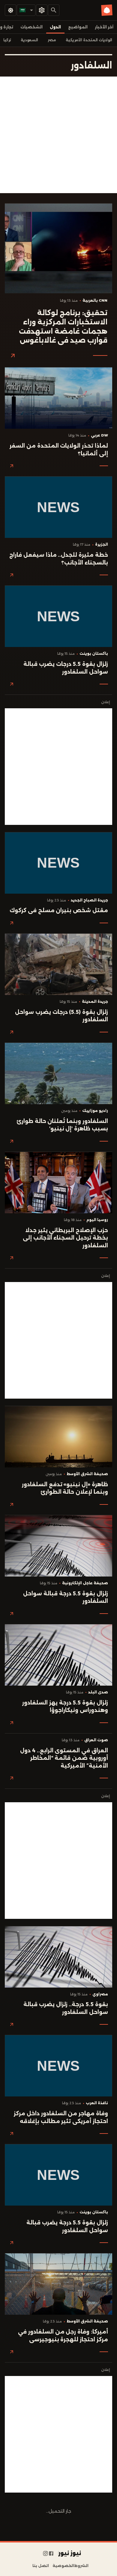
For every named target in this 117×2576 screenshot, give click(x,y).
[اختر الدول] (42, 10)
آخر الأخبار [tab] (104, 27)
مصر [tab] (52, 40)
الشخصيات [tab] (31, 27)
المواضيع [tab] (78, 27)
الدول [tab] (55, 27)
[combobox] (26, 10)
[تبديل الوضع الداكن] (10, 10)
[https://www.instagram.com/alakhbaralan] (45, 2554)
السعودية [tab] (29, 40)
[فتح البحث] (54, 10)
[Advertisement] (58, 135)
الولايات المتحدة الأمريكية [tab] (89, 40)
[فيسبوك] (51, 2554)
